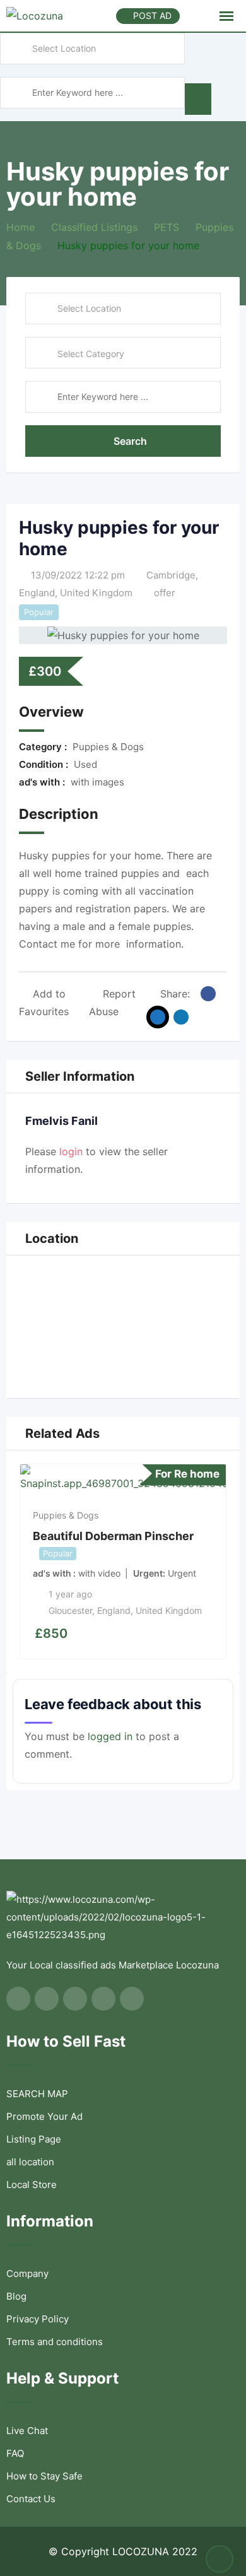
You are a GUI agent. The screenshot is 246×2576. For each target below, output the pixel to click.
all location (30, 2162)
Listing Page (34, 2139)
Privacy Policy (38, 2319)
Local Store (32, 2185)
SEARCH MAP (37, 2094)
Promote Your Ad (44, 2116)
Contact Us (31, 2499)
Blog (16, 2296)
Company (27, 2273)
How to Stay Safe (44, 2476)
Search (130, 441)
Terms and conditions (55, 2342)
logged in (110, 1736)
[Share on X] (158, 1017)
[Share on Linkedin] (181, 1017)
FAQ (15, 2453)
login (71, 1151)
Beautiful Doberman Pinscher (113, 1536)
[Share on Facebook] (208, 994)
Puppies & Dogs (66, 1515)
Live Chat (27, 2431)
